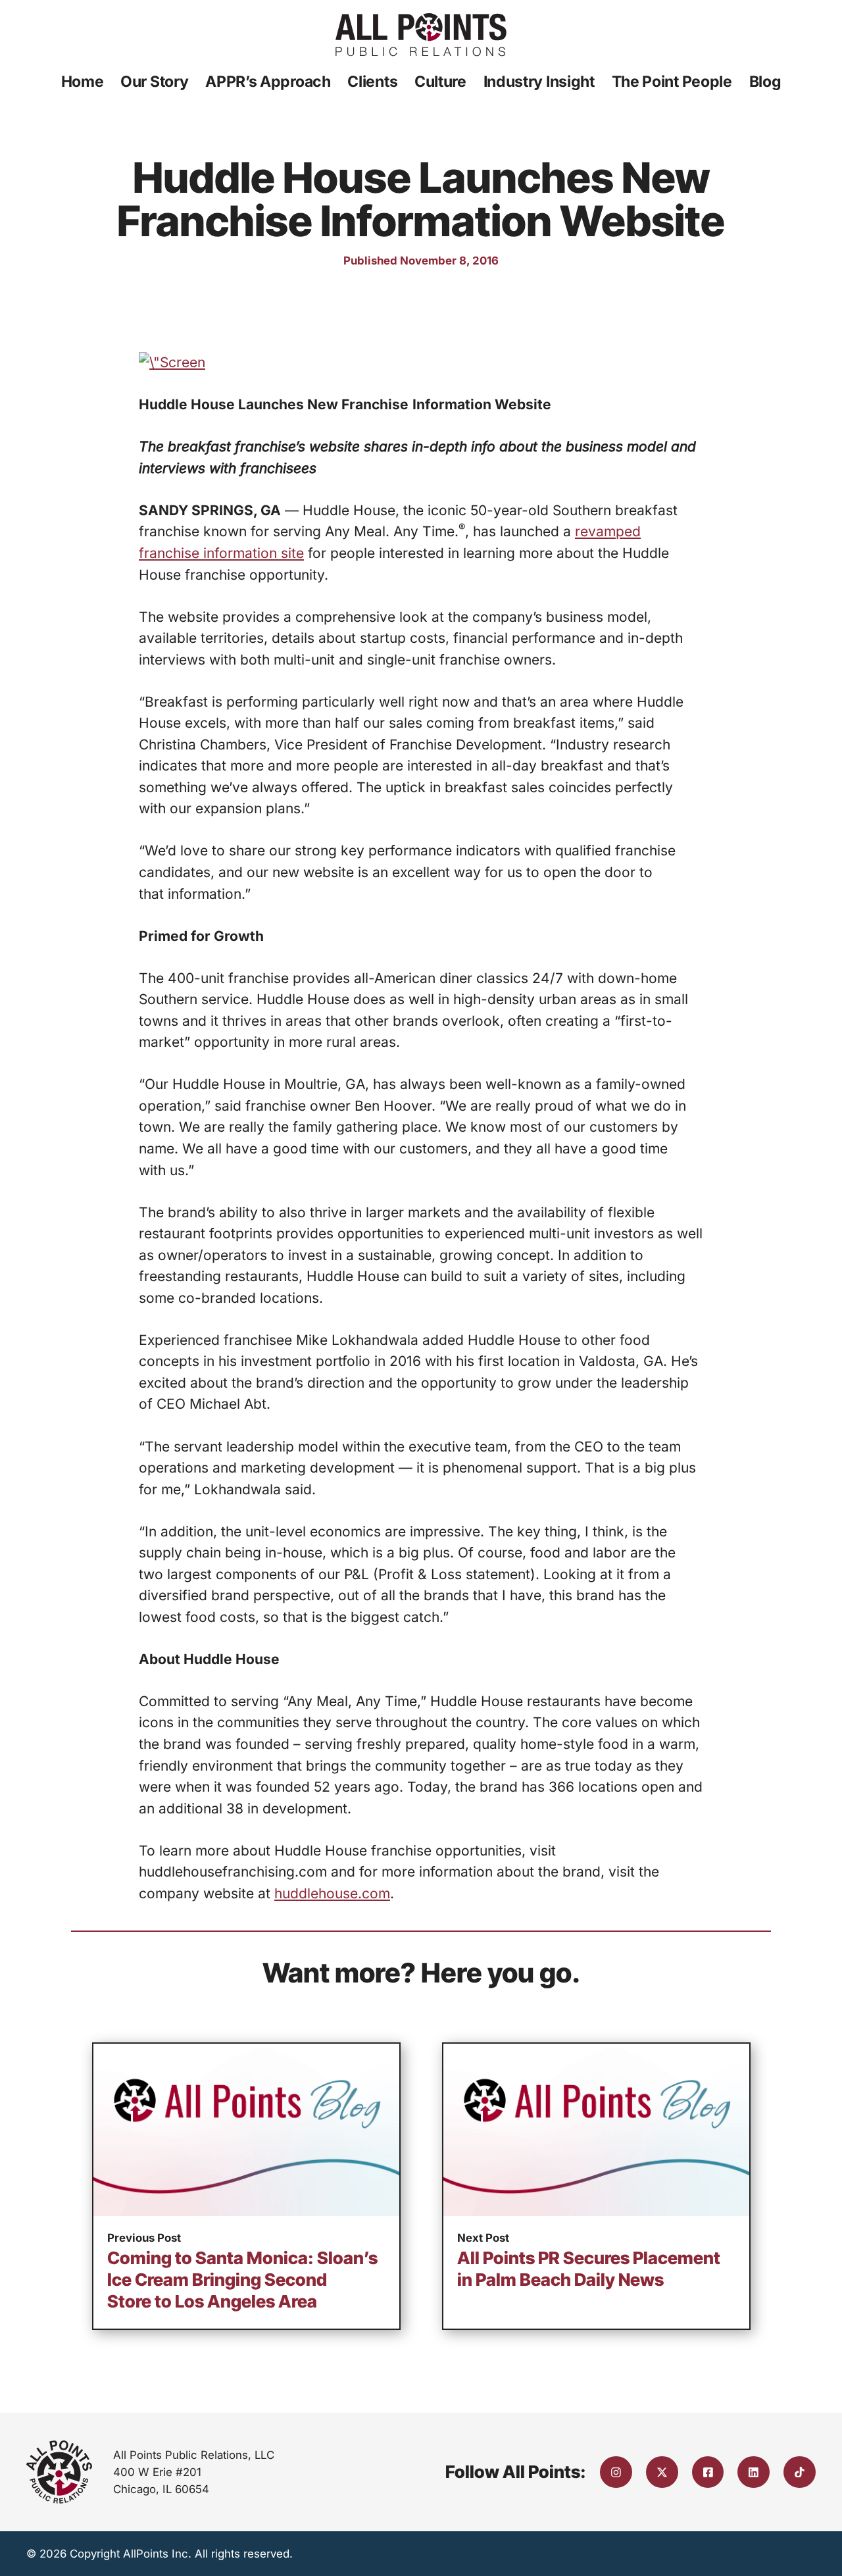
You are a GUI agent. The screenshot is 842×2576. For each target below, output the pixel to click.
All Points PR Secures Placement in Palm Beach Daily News (589, 2269)
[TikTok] (800, 2472)
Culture (440, 82)
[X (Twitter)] (662, 2472)
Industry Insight (539, 82)
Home (83, 82)
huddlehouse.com (332, 1893)
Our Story (154, 82)
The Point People (672, 82)
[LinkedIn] (754, 2472)
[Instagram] (616, 2472)
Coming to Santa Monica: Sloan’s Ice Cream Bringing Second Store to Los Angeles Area (242, 2280)
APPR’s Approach (268, 82)
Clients (372, 82)
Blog (765, 82)
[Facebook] (708, 2472)
